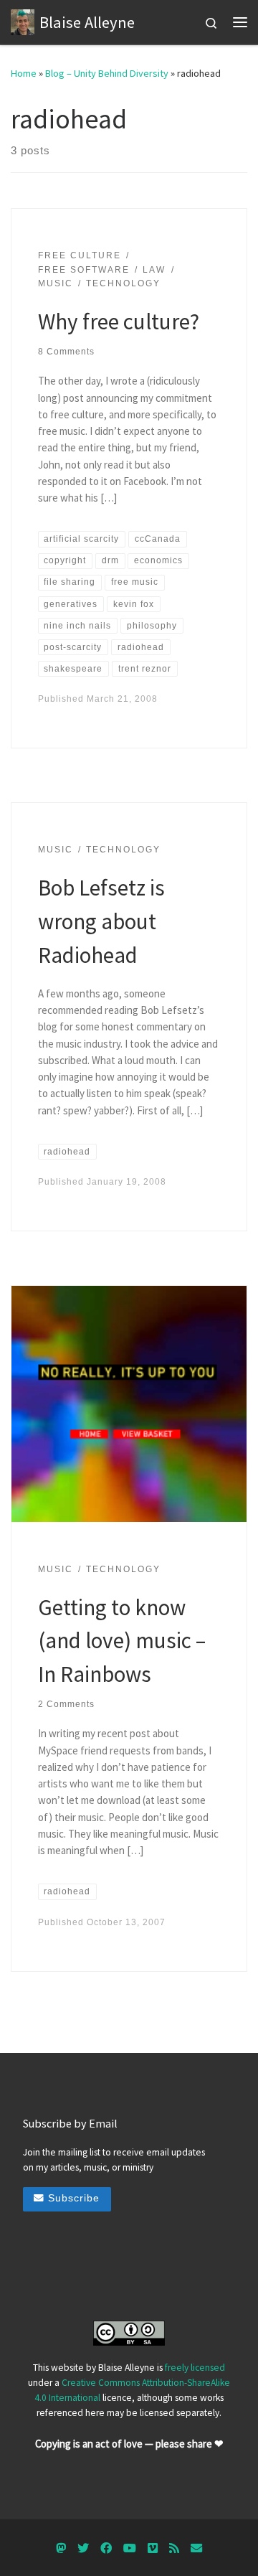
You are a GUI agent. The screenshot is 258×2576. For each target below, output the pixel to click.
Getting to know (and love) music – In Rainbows (122, 1640)
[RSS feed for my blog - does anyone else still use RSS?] (174, 2548)
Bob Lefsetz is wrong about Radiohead (101, 921)
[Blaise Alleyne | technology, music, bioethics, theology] (23, 20)
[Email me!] (196, 2548)
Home (24, 73)
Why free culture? (119, 321)
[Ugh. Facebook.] (106, 2548)
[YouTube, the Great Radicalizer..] (130, 2548)
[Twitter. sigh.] (83, 2548)
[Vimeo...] (153, 2548)
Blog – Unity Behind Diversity (107, 73)
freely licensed (195, 2368)
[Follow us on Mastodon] (61, 2548)
